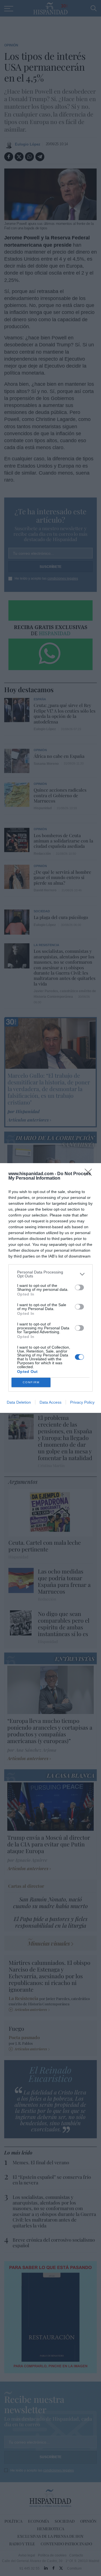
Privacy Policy (82, 1402)
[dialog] (50, 1288)
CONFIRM (31, 1382)
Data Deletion (19, 1402)
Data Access (50, 1402)
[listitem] (50, 1274)
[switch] (79, 1287)
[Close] (90, 1174)
